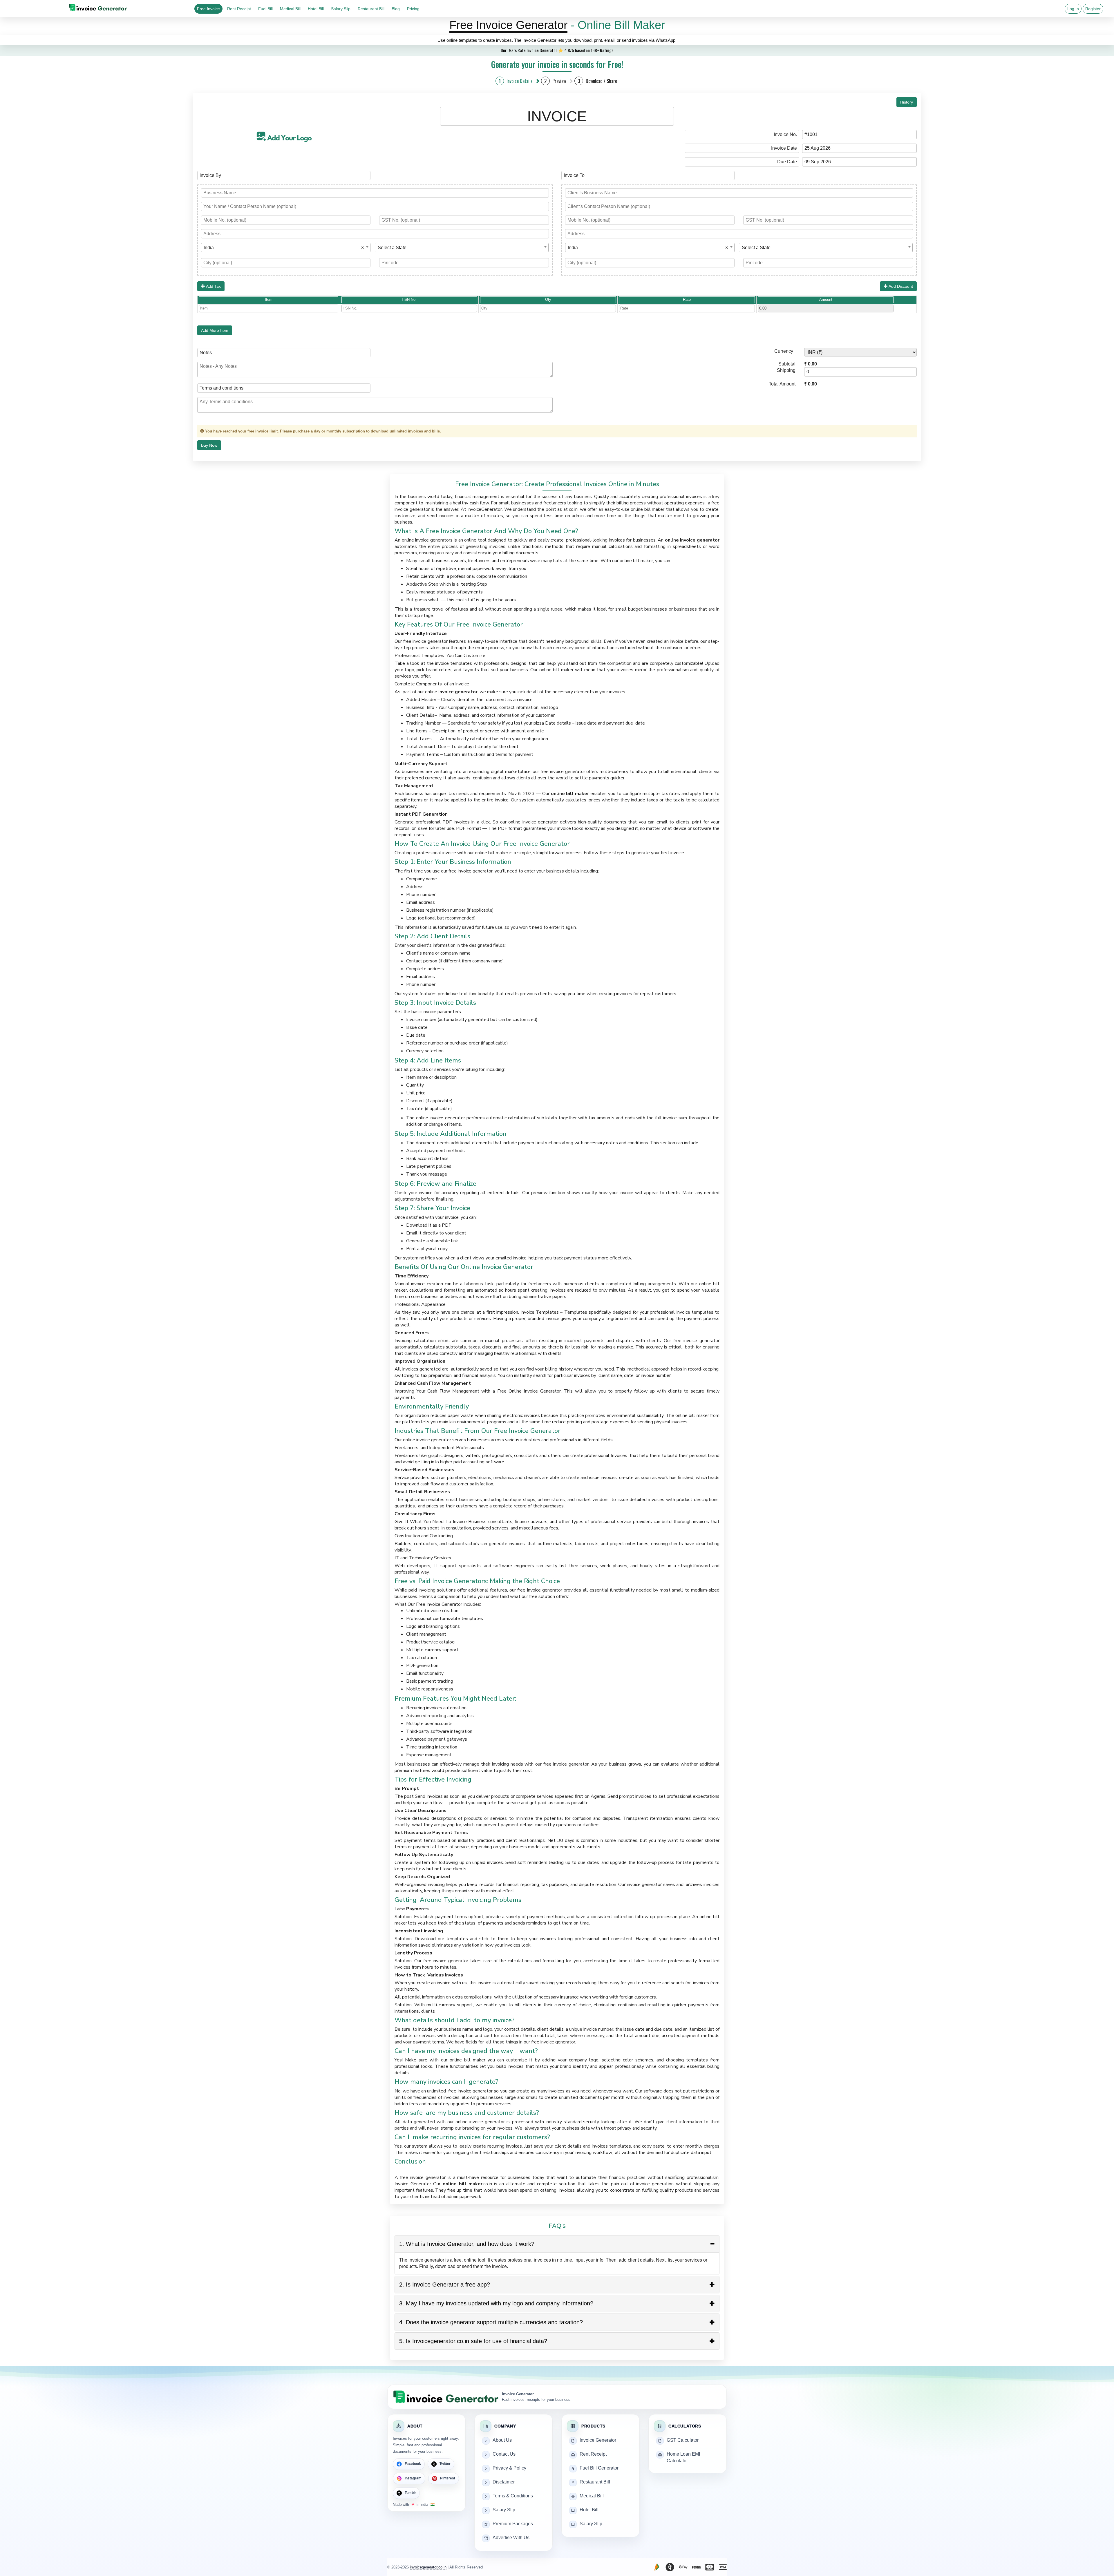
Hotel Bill (316, 9)
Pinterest (448, 2478)
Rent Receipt (239, 9)
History (907, 102)
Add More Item (215, 330)
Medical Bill (290, 9)
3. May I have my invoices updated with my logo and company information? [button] (496, 2303)
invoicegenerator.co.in (428, 2567)
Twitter (445, 2464)
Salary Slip (341, 9)
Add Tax (213, 286)
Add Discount (900, 286)
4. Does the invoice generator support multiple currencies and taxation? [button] (491, 2322)
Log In (1073, 9)
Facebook (413, 2464)
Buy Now (209, 445)
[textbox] (462, 248)
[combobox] (286, 248)
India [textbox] (284, 248)
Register (1093, 9)
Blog (396, 9)
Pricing (413, 9)
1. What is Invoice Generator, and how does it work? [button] (467, 2244)
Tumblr (410, 2493)
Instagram (413, 2478)
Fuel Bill (265, 9)
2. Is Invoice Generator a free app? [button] (445, 2284)
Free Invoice (208, 9)
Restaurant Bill (371, 9)
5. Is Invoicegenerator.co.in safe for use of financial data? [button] (473, 2341)
